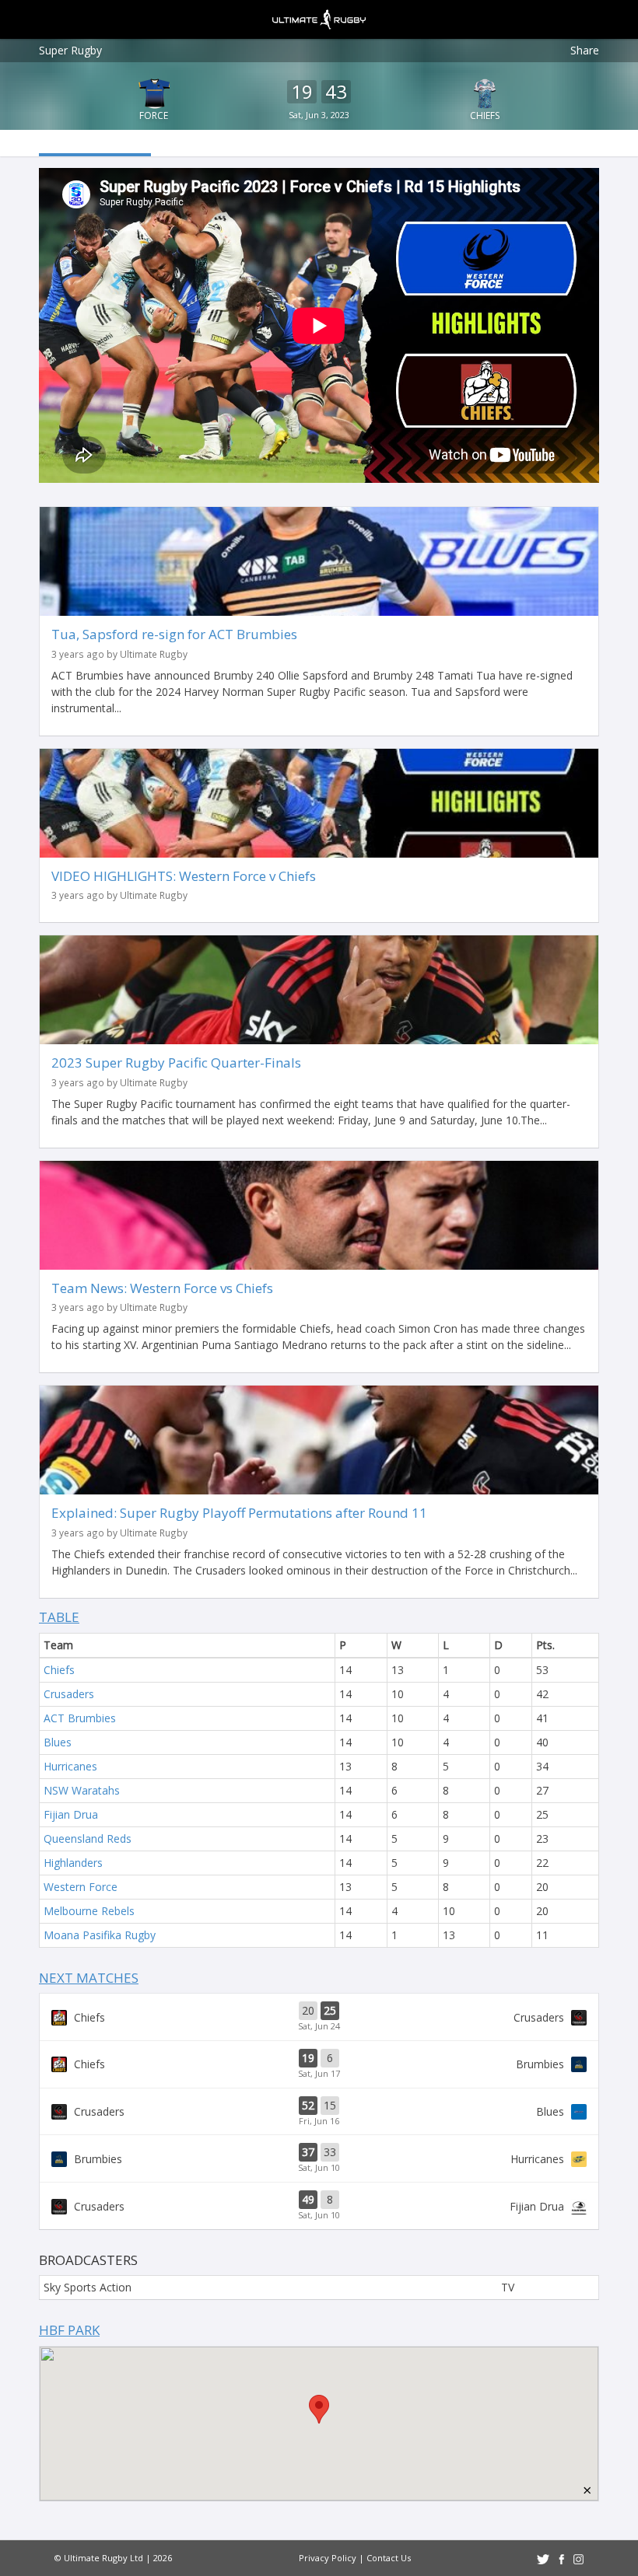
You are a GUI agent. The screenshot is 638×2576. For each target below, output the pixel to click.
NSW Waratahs (82, 1790)
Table (59, 1617)
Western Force (81, 1887)
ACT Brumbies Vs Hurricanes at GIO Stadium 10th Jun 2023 (319, 2158)
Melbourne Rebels (89, 1911)
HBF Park (69, 2330)
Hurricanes (70, 1766)
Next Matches (89, 1978)
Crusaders (69, 1694)
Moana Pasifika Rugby (100, 1935)
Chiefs (485, 115)
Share (585, 50)
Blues (58, 1742)
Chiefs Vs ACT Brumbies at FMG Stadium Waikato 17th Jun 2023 (319, 2064)
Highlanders (73, 1863)
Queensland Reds (88, 1839)
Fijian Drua (71, 1814)
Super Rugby (70, 50)
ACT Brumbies (80, 1718)
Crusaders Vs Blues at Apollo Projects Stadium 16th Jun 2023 (319, 2112)
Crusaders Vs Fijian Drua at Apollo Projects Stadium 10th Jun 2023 (319, 2206)
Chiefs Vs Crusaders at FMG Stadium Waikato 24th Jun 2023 (319, 2017)
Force (154, 115)
